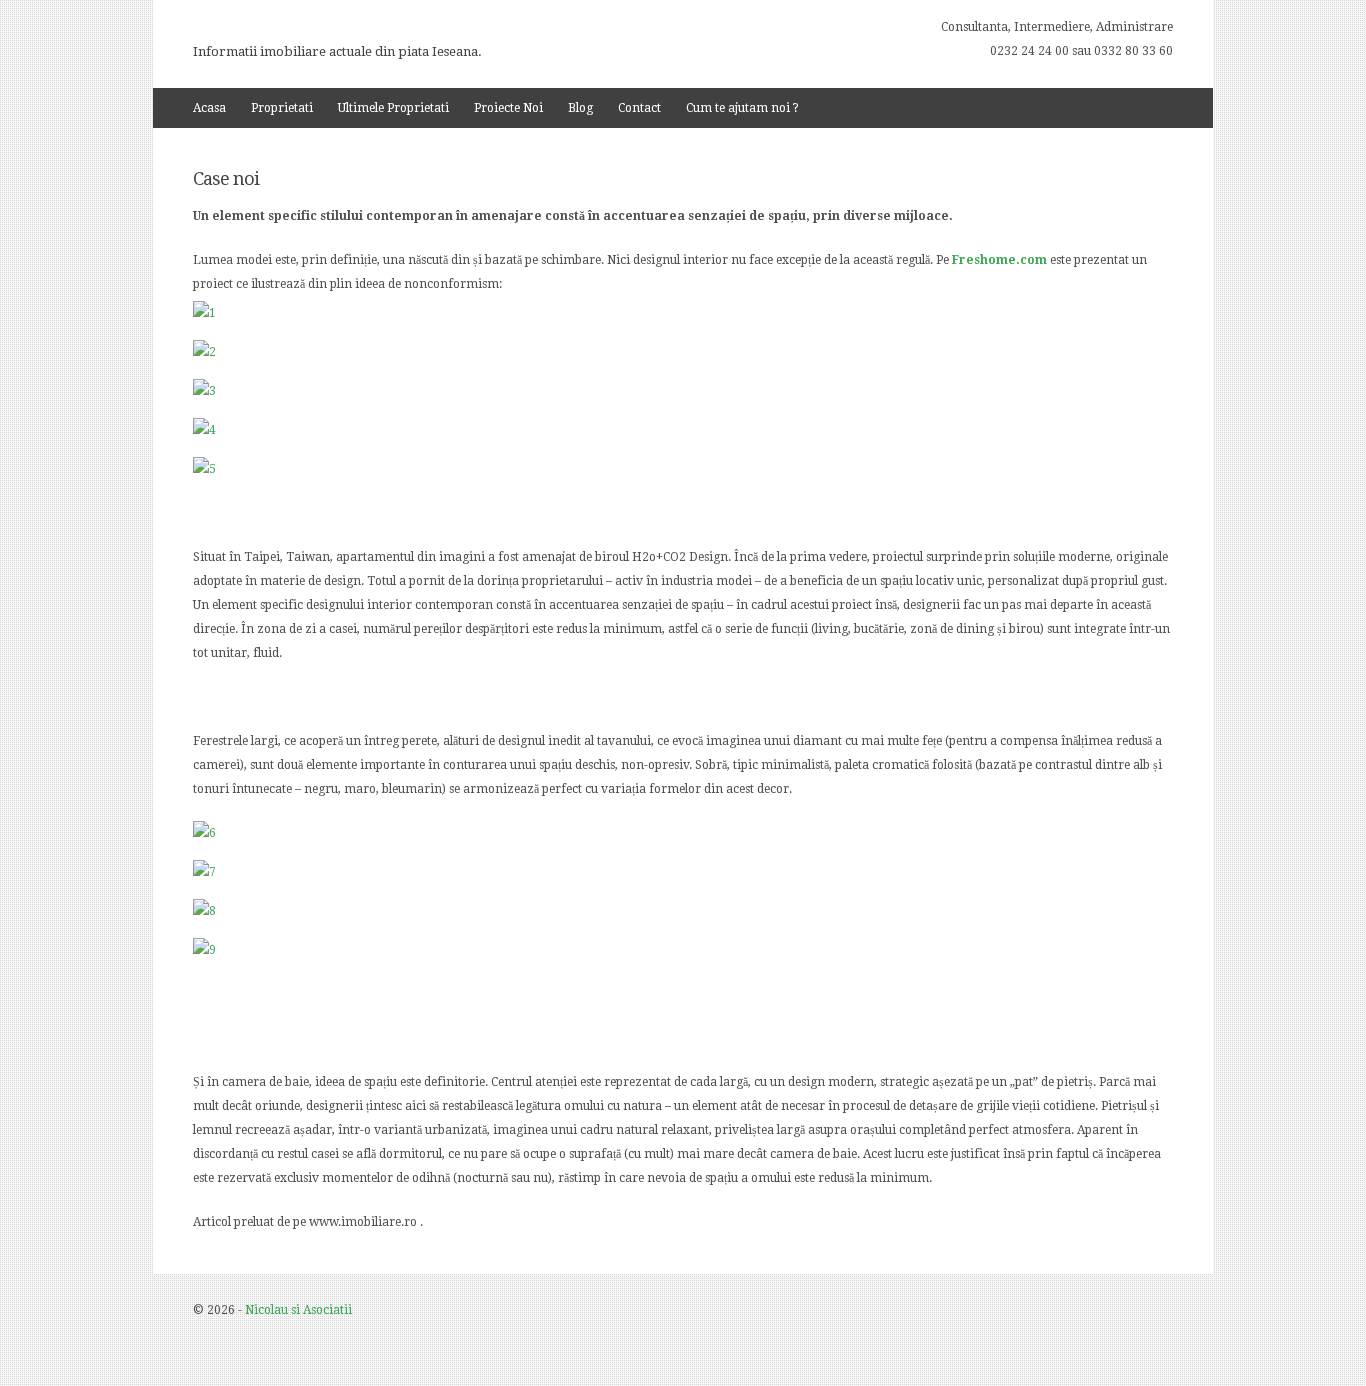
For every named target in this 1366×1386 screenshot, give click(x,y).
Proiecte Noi (508, 108)
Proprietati (282, 108)
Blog (580, 108)
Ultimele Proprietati (393, 108)
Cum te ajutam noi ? (742, 108)
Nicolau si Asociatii (298, 1310)
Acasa (209, 108)
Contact (639, 108)
